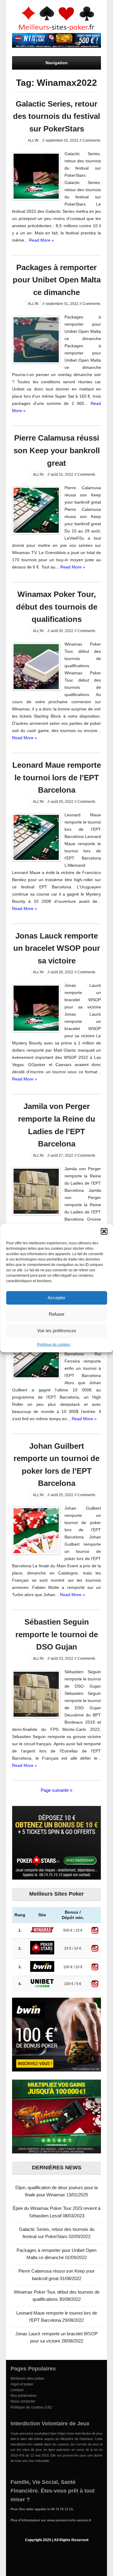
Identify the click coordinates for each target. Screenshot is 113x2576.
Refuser (57, 1314)
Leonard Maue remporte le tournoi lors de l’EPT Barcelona (57, 777)
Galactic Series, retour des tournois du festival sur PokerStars (56, 116)
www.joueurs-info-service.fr (69, 2520)
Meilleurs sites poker (27, 2379)
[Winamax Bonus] (56, 46)
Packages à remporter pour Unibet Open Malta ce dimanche (57, 280)
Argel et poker (22, 2384)
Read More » (41, 240)
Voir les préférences (57, 1331)
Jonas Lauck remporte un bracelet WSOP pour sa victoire (57, 948)
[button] (104, 1231)
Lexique (17, 2390)
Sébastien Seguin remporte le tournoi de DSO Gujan (57, 1634)
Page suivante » (56, 1790)
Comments (91, 140)
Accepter (56, 1298)
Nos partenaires (24, 2396)
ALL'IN (33, 140)
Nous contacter (23, 2401)
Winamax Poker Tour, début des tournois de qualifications (57, 607)
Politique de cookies (54, 1344)
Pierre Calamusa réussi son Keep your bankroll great (57, 450)
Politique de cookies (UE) (31, 2407)
